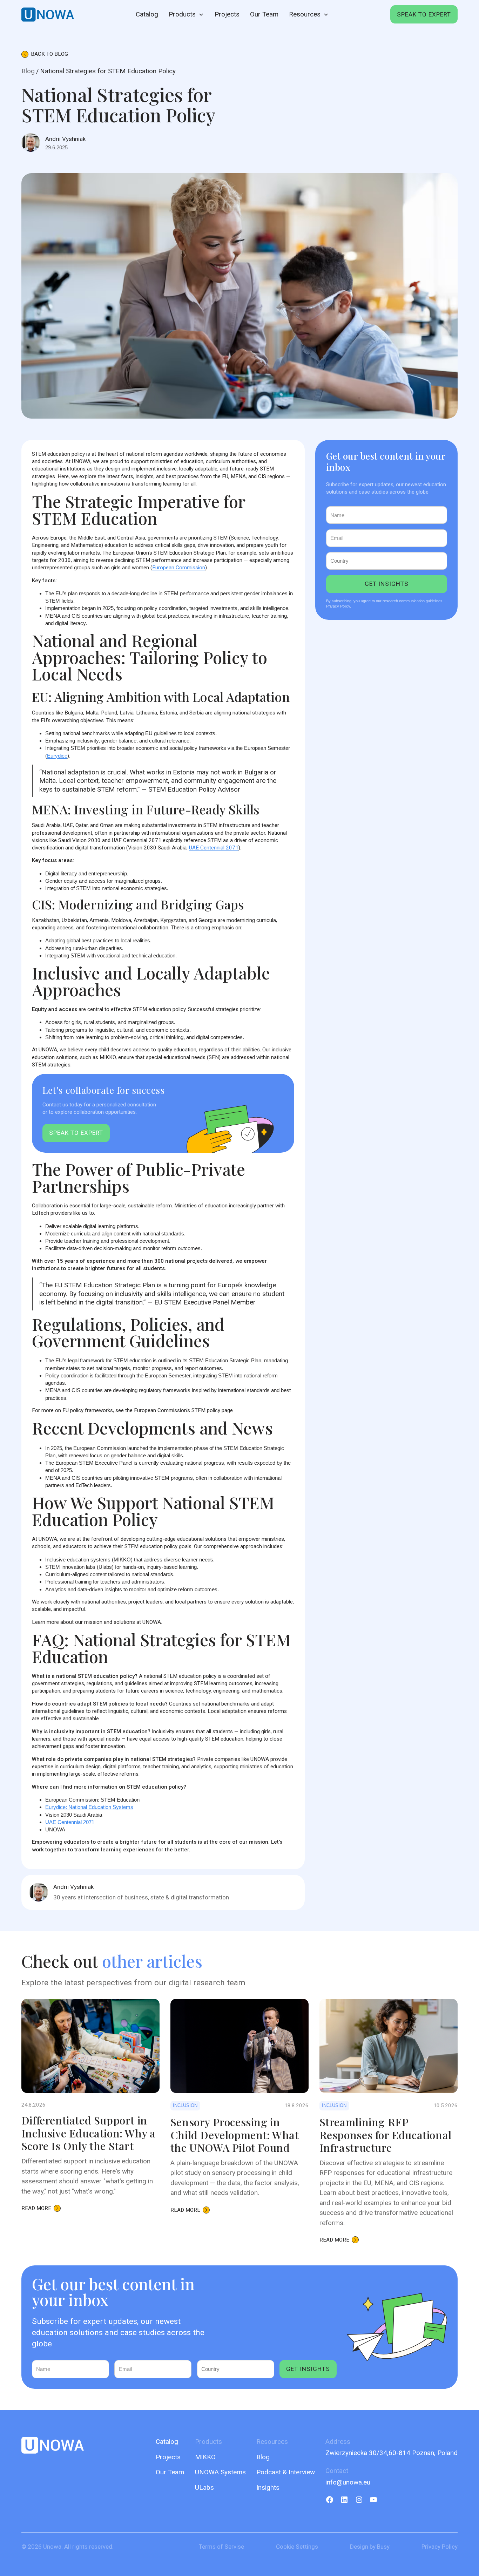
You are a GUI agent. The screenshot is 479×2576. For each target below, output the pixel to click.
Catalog (147, 14)
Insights (268, 2487)
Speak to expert (424, 14)
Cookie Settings (297, 2547)
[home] (48, 15)
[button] (186, 14)
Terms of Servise (221, 2547)
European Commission (179, 568)
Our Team (264, 14)
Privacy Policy (440, 2547)
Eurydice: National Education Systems (89, 1807)
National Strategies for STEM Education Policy (108, 71)
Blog (28, 71)
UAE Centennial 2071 (214, 848)
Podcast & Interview (286, 2472)
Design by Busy (370, 2547)
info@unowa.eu (348, 2482)
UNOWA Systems (220, 2472)
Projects (227, 14)
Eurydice (57, 756)
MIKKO (205, 2457)
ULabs (204, 2487)
